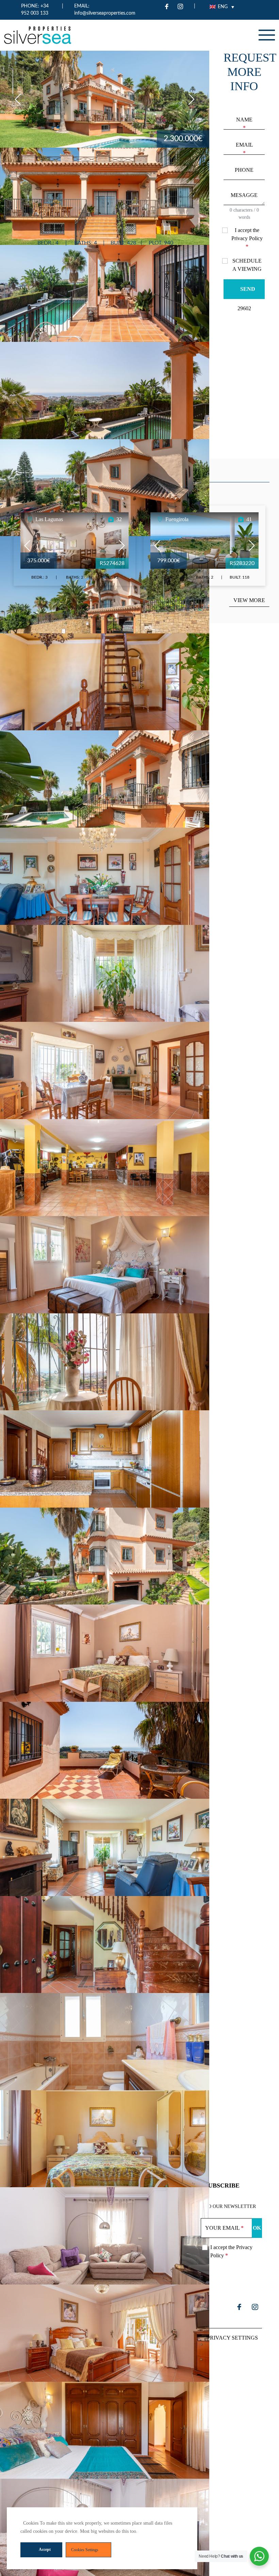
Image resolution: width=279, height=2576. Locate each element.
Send (248, 289)
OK (257, 2228)
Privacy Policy (247, 238)
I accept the (247, 238)
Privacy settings (232, 2338)
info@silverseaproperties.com (105, 13)
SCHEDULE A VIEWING (247, 265)
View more (249, 600)
